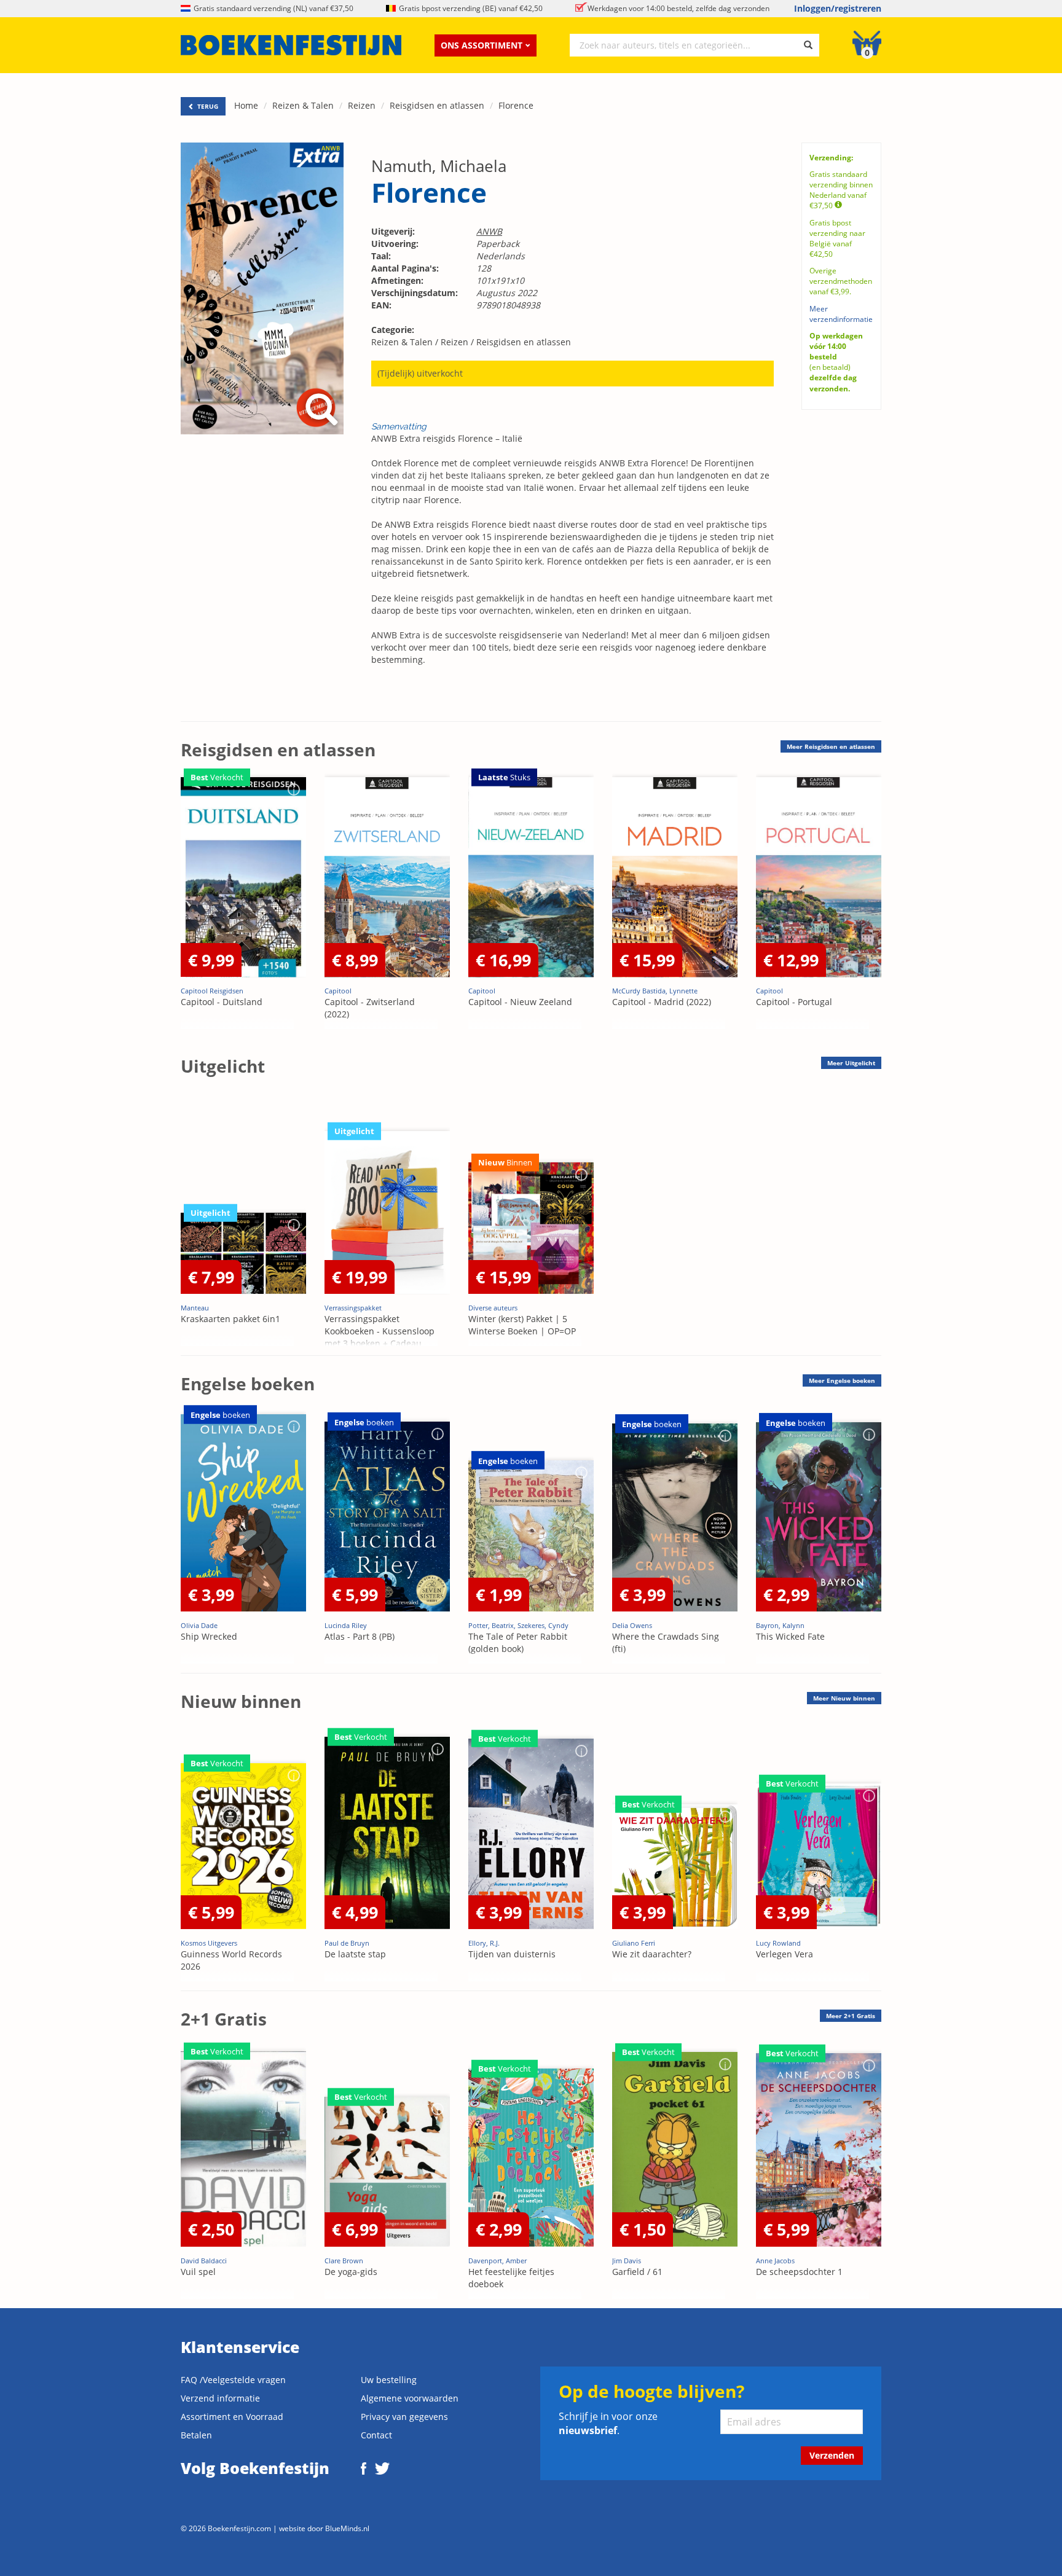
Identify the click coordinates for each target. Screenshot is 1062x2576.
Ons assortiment (482, 45)
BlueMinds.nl (347, 2528)
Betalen (196, 2435)
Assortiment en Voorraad (232, 2417)
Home (246, 105)
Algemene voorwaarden (410, 2398)
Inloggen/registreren (838, 8)
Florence (516, 105)
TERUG (207, 106)
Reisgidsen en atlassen (437, 105)
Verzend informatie (220, 2398)
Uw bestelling (389, 2380)
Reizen (362, 105)
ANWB (489, 231)
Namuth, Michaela (439, 166)
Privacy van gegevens (404, 2417)
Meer (831, 746)
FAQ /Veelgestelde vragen (233, 2380)
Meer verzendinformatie (841, 314)
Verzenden (832, 2455)
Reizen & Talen (303, 105)
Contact (376, 2435)
